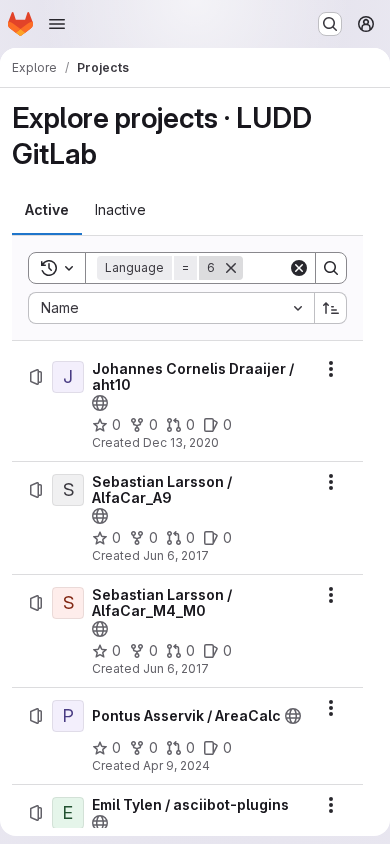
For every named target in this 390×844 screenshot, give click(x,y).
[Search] (331, 268)
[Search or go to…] (330, 24)
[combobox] (171, 308)
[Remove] (231, 268)
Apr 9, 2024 (176, 765)
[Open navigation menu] (57, 24)
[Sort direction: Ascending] (331, 308)
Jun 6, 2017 (176, 555)
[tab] (47, 210)
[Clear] (299, 268)
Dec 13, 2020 (181, 442)
